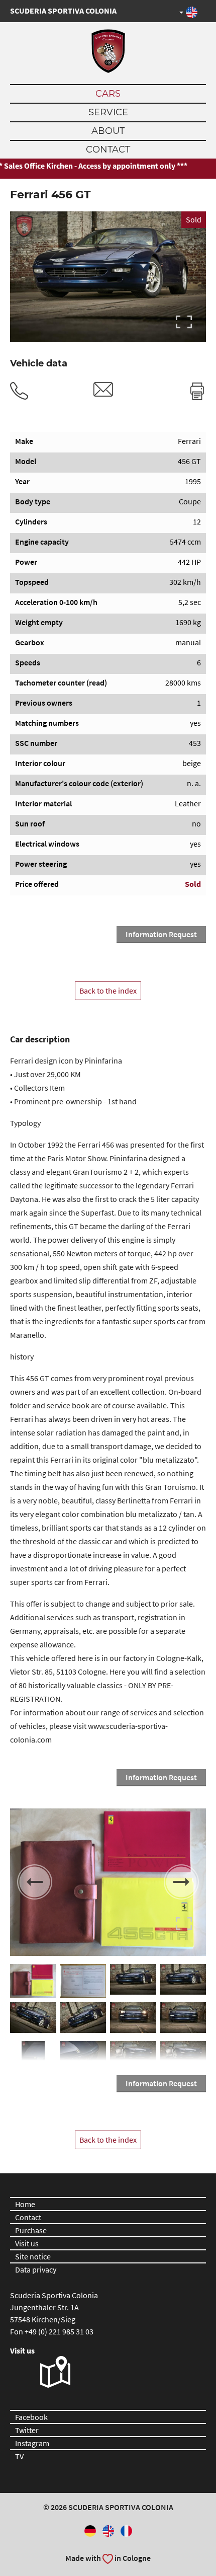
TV (19, 2456)
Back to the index (108, 991)
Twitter (27, 2430)
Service (108, 112)
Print (197, 391)
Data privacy (36, 2269)
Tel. (19, 391)
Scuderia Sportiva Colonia (63, 11)
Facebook (31, 2417)
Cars (108, 94)
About (108, 131)
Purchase (31, 2230)
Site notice (33, 2256)
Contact (108, 149)
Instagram (32, 2443)
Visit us (27, 2243)
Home (25, 2204)
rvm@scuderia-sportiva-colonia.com (103, 389)
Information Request (161, 934)
